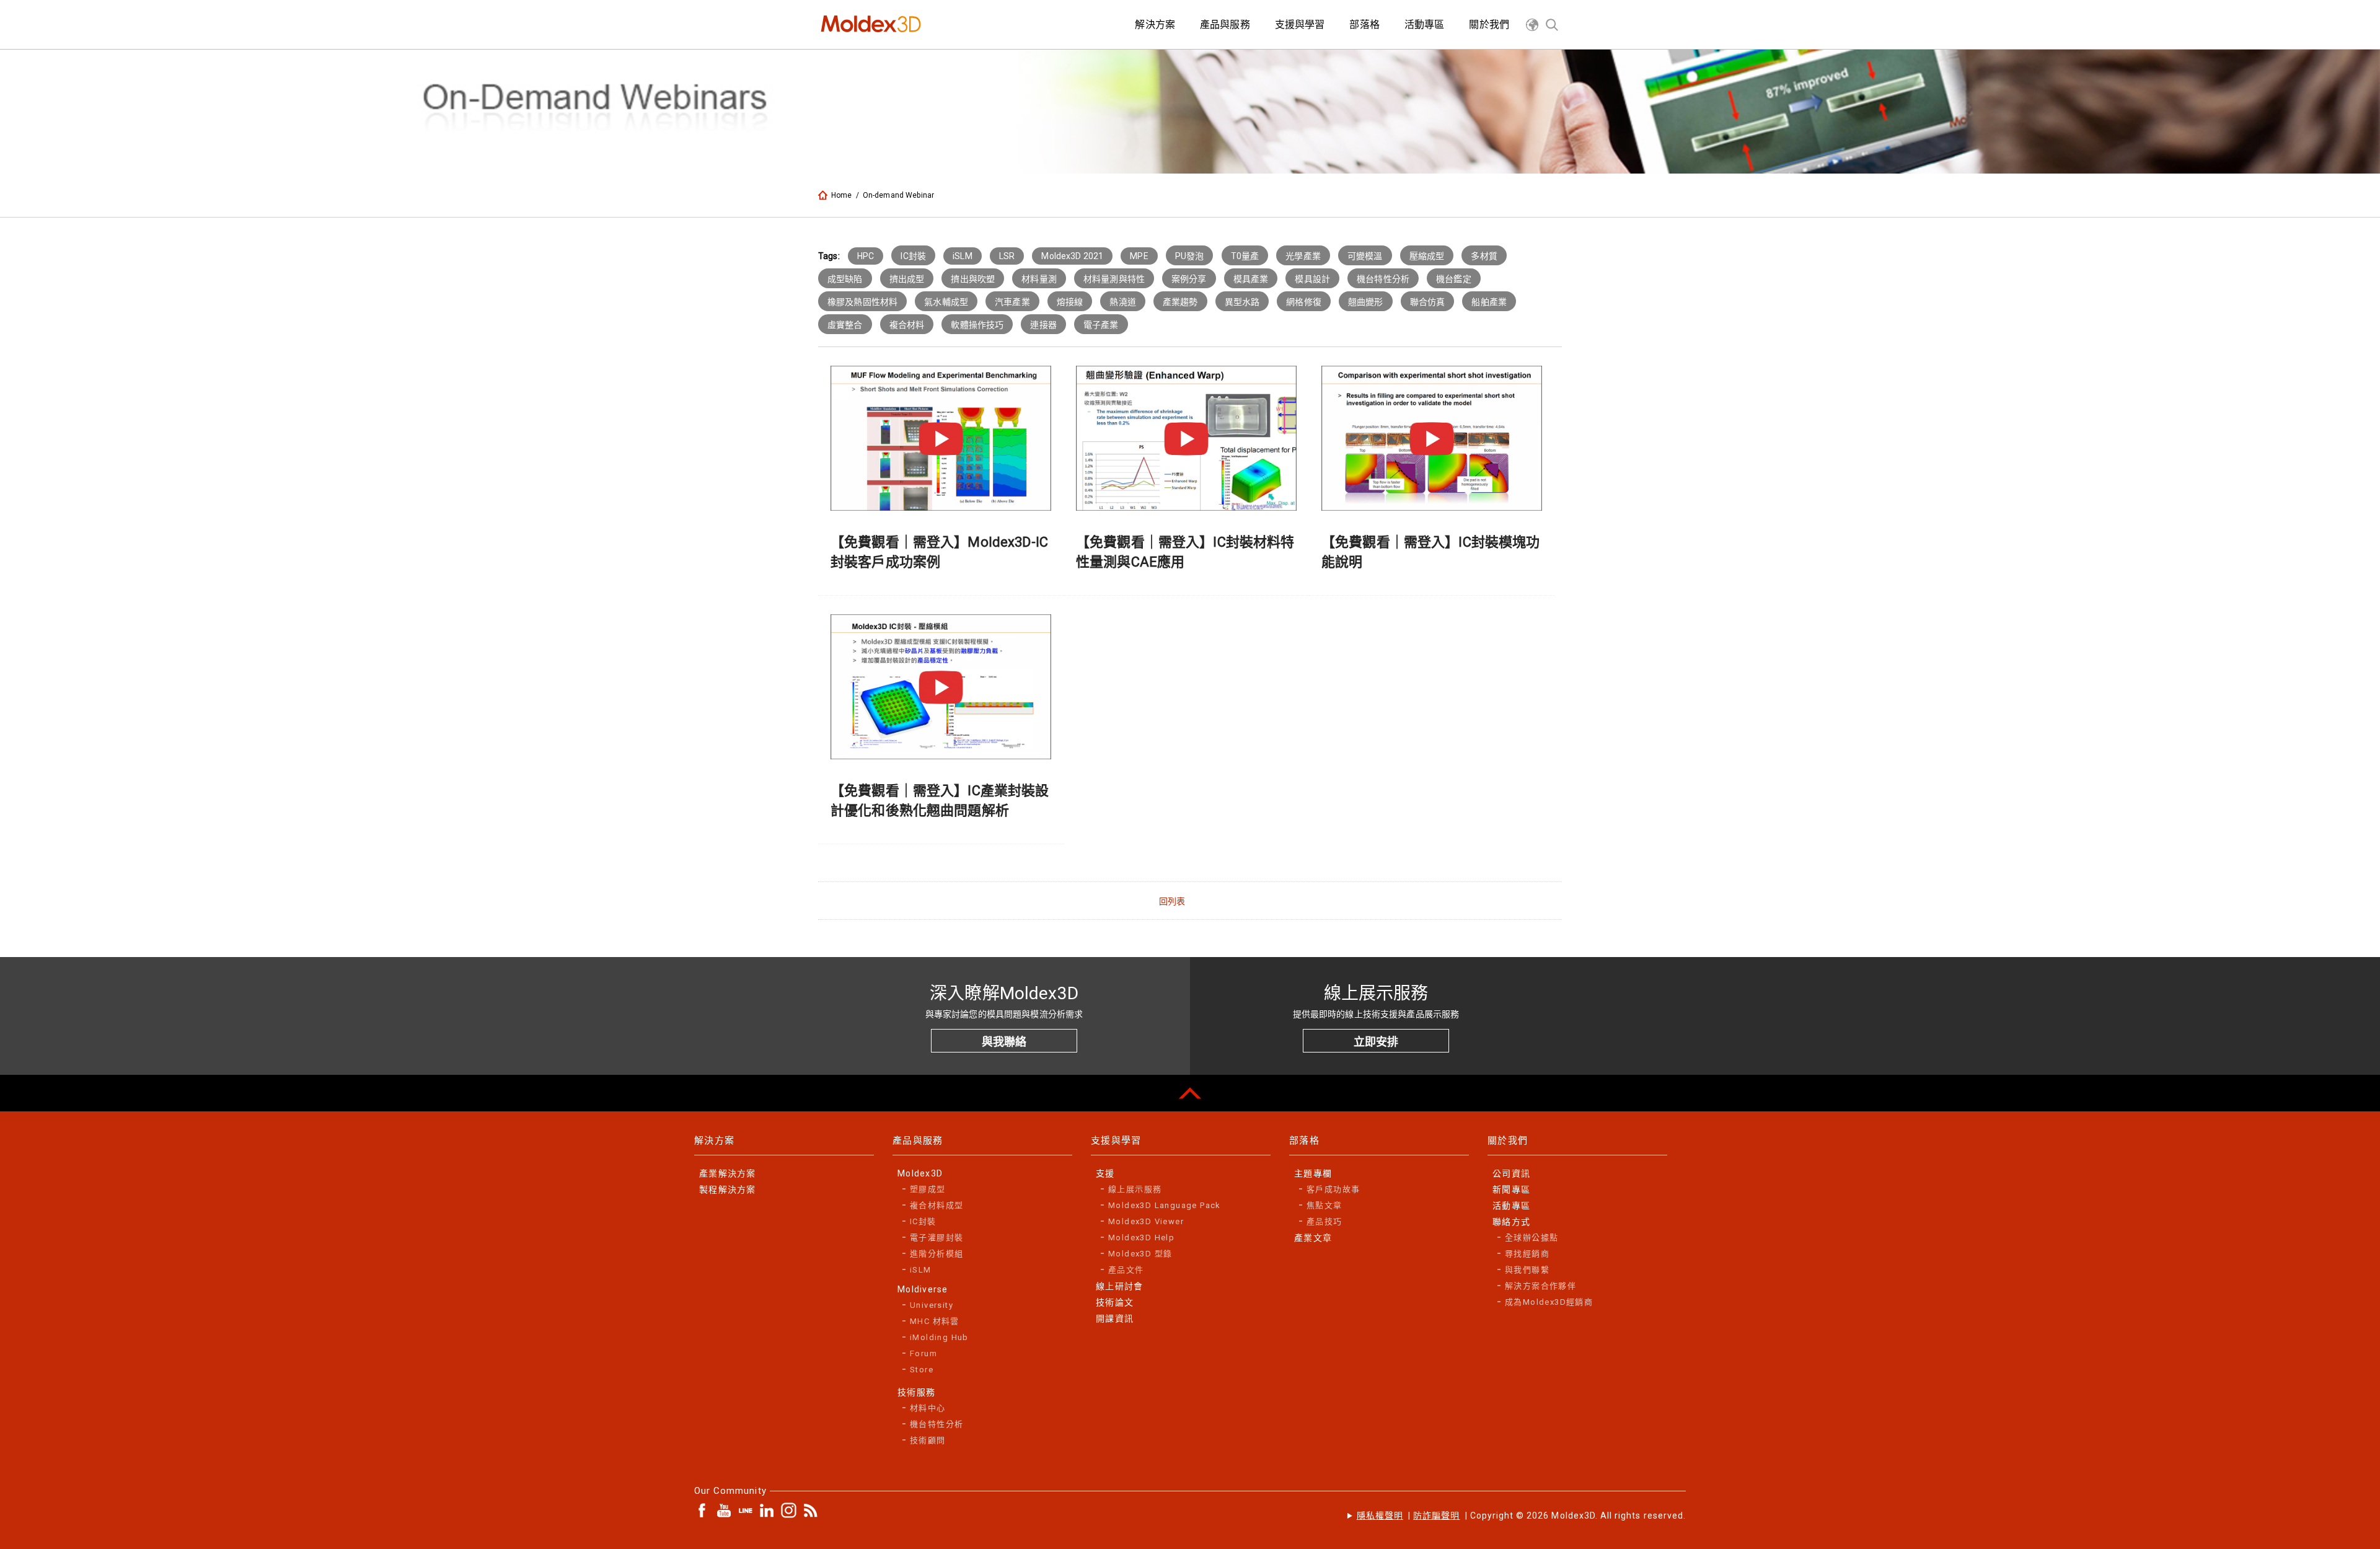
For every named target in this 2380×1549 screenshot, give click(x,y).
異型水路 (1242, 302)
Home (842, 195)
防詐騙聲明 (1436, 1516)
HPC (866, 256)
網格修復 (1304, 302)
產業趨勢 (1180, 302)
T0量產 (1245, 256)
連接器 (1043, 325)
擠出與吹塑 (973, 279)
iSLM (963, 256)
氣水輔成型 (946, 302)
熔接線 (1070, 302)
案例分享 (1189, 279)
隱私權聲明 (1380, 1516)
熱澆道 (1122, 302)
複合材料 (907, 325)
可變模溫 (1365, 256)
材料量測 (1039, 279)
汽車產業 (1012, 302)
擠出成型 (907, 279)
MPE (1139, 256)
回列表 (1172, 901)
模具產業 (1251, 279)
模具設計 (1312, 279)
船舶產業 (1489, 302)
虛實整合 (845, 325)
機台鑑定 (1454, 279)
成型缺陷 (845, 279)
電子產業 (1101, 325)
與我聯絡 (1004, 1042)
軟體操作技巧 (977, 325)
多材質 (1484, 256)
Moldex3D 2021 (1072, 256)
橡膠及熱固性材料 (862, 302)
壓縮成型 (1427, 256)
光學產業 (1303, 256)
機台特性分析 (1383, 279)
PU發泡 (1190, 256)
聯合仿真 (1428, 302)
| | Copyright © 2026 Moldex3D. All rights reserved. (1521, 1516)
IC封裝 (913, 256)
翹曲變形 (1366, 302)
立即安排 (1376, 1042)
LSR (1007, 256)
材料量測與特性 (1114, 279)
